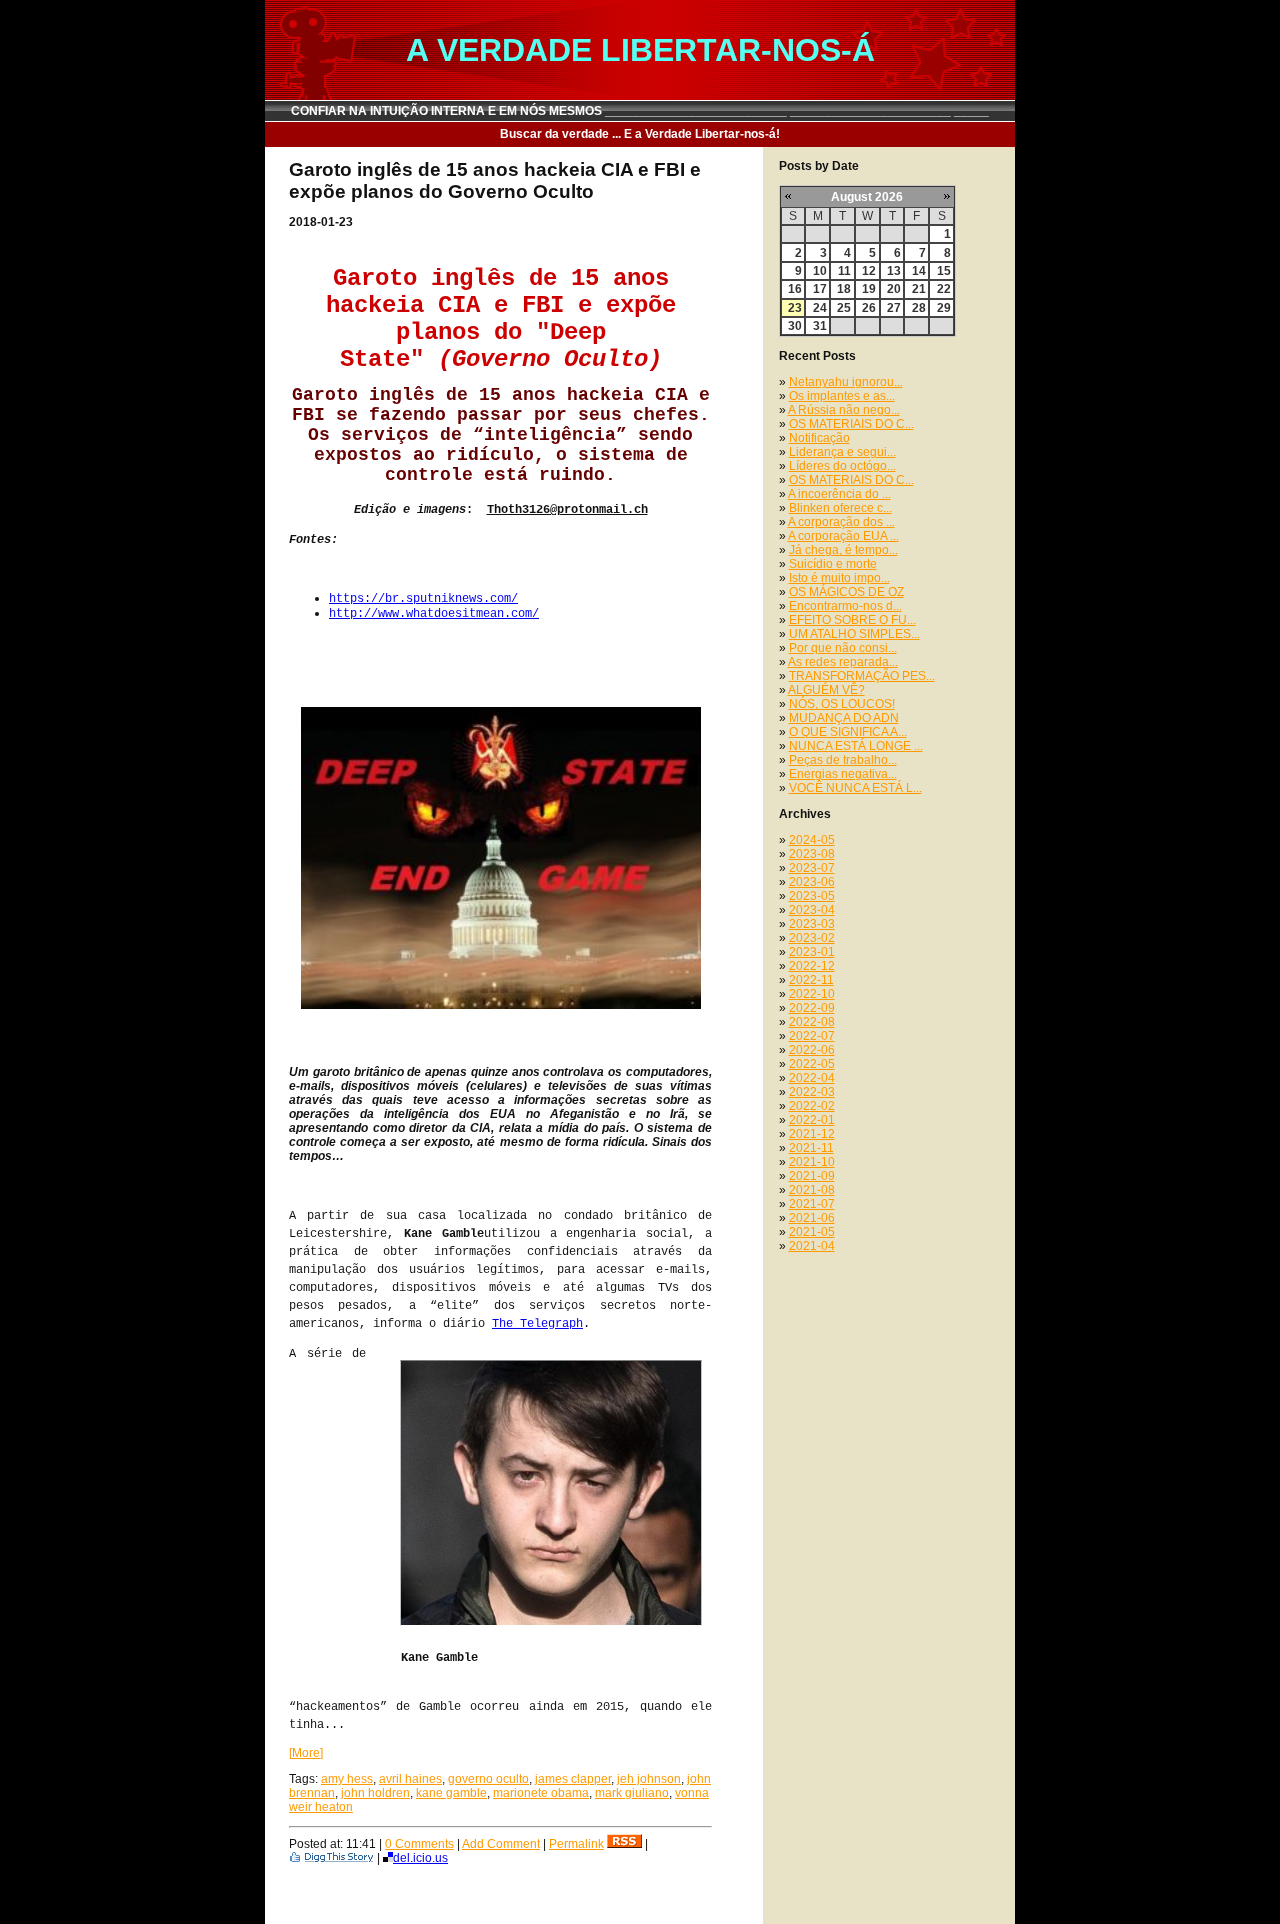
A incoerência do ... (839, 494)
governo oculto (488, 1779)
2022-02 (812, 1106)
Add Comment (501, 1844)
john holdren (375, 1793)
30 (795, 326)
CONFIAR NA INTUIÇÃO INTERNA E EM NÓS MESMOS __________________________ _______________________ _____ (640, 111)
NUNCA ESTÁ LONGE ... (856, 746)
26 (869, 308)
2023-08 (812, 854)
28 (919, 308)
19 (869, 289)
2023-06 (812, 882)
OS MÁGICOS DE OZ (846, 592)
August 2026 (867, 197)
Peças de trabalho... (843, 760)
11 (844, 271)
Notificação (819, 438)
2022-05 (812, 1064)
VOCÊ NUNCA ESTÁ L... (855, 788)
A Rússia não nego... (844, 410)
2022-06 (812, 1050)
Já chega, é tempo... (843, 550)
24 (820, 308)
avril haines (410, 1779)
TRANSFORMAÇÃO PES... (862, 676)
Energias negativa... (843, 774)
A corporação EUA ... (843, 536)
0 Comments (419, 1844)
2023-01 (812, 952)
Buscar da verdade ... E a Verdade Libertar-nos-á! (640, 134)
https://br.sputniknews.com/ (423, 599)
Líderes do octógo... (842, 466)
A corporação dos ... (841, 522)
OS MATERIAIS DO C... (851, 424)
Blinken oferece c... (840, 508)
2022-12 (812, 966)
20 (894, 289)
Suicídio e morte (833, 564)
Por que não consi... (843, 648)
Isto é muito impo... (839, 578)
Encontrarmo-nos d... (845, 606)
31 (820, 326)
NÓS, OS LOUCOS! (842, 704)
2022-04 (812, 1078)
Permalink (576, 1844)
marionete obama (541, 1793)
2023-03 (812, 924)
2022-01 (812, 1120)
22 (944, 289)
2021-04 (812, 1246)
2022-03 (812, 1092)
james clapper (573, 1779)
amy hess (347, 1779)
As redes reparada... (843, 662)
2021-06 (812, 1218)
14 (919, 271)
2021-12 (812, 1134)
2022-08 (812, 1022)
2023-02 (812, 938)
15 (944, 271)
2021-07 (812, 1204)
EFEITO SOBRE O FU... (852, 620)
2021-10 (812, 1162)
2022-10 (812, 994)
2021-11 (811, 1148)
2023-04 (812, 910)
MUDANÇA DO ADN (844, 718)
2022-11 (811, 980)
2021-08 (812, 1190)
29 (944, 308)
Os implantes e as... (842, 396)
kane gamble (451, 1793)
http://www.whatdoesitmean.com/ (434, 614)
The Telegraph (537, 1324)
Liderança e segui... (842, 452)
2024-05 (812, 840)
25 (844, 308)
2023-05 (812, 896)
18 (844, 289)
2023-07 (812, 868)
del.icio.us (420, 1858)
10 (820, 271)
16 (795, 289)
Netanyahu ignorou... (846, 382)
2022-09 (812, 1008)
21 (919, 289)
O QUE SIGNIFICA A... (848, 732)
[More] (306, 1753)
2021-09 (812, 1176)
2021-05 (812, 1232)
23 (795, 308)
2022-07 (812, 1036)
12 (869, 271)
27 (894, 308)
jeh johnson (649, 1779)
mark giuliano (632, 1793)
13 (894, 271)
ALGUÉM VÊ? (826, 690)
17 (820, 289)
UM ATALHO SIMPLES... (854, 634)
